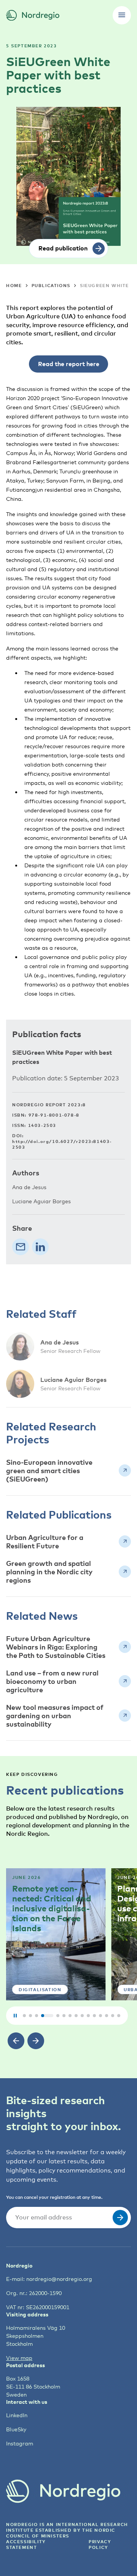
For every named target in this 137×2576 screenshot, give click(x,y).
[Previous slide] (16, 2041)
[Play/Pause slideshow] (15, 2016)
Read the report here (69, 364)
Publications (51, 285)
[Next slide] (36, 2041)
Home (14, 285)
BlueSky (16, 2429)
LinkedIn (17, 2415)
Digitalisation (40, 1989)
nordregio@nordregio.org (59, 2279)
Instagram (20, 2443)
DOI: (62, 1141)
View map (19, 2358)
